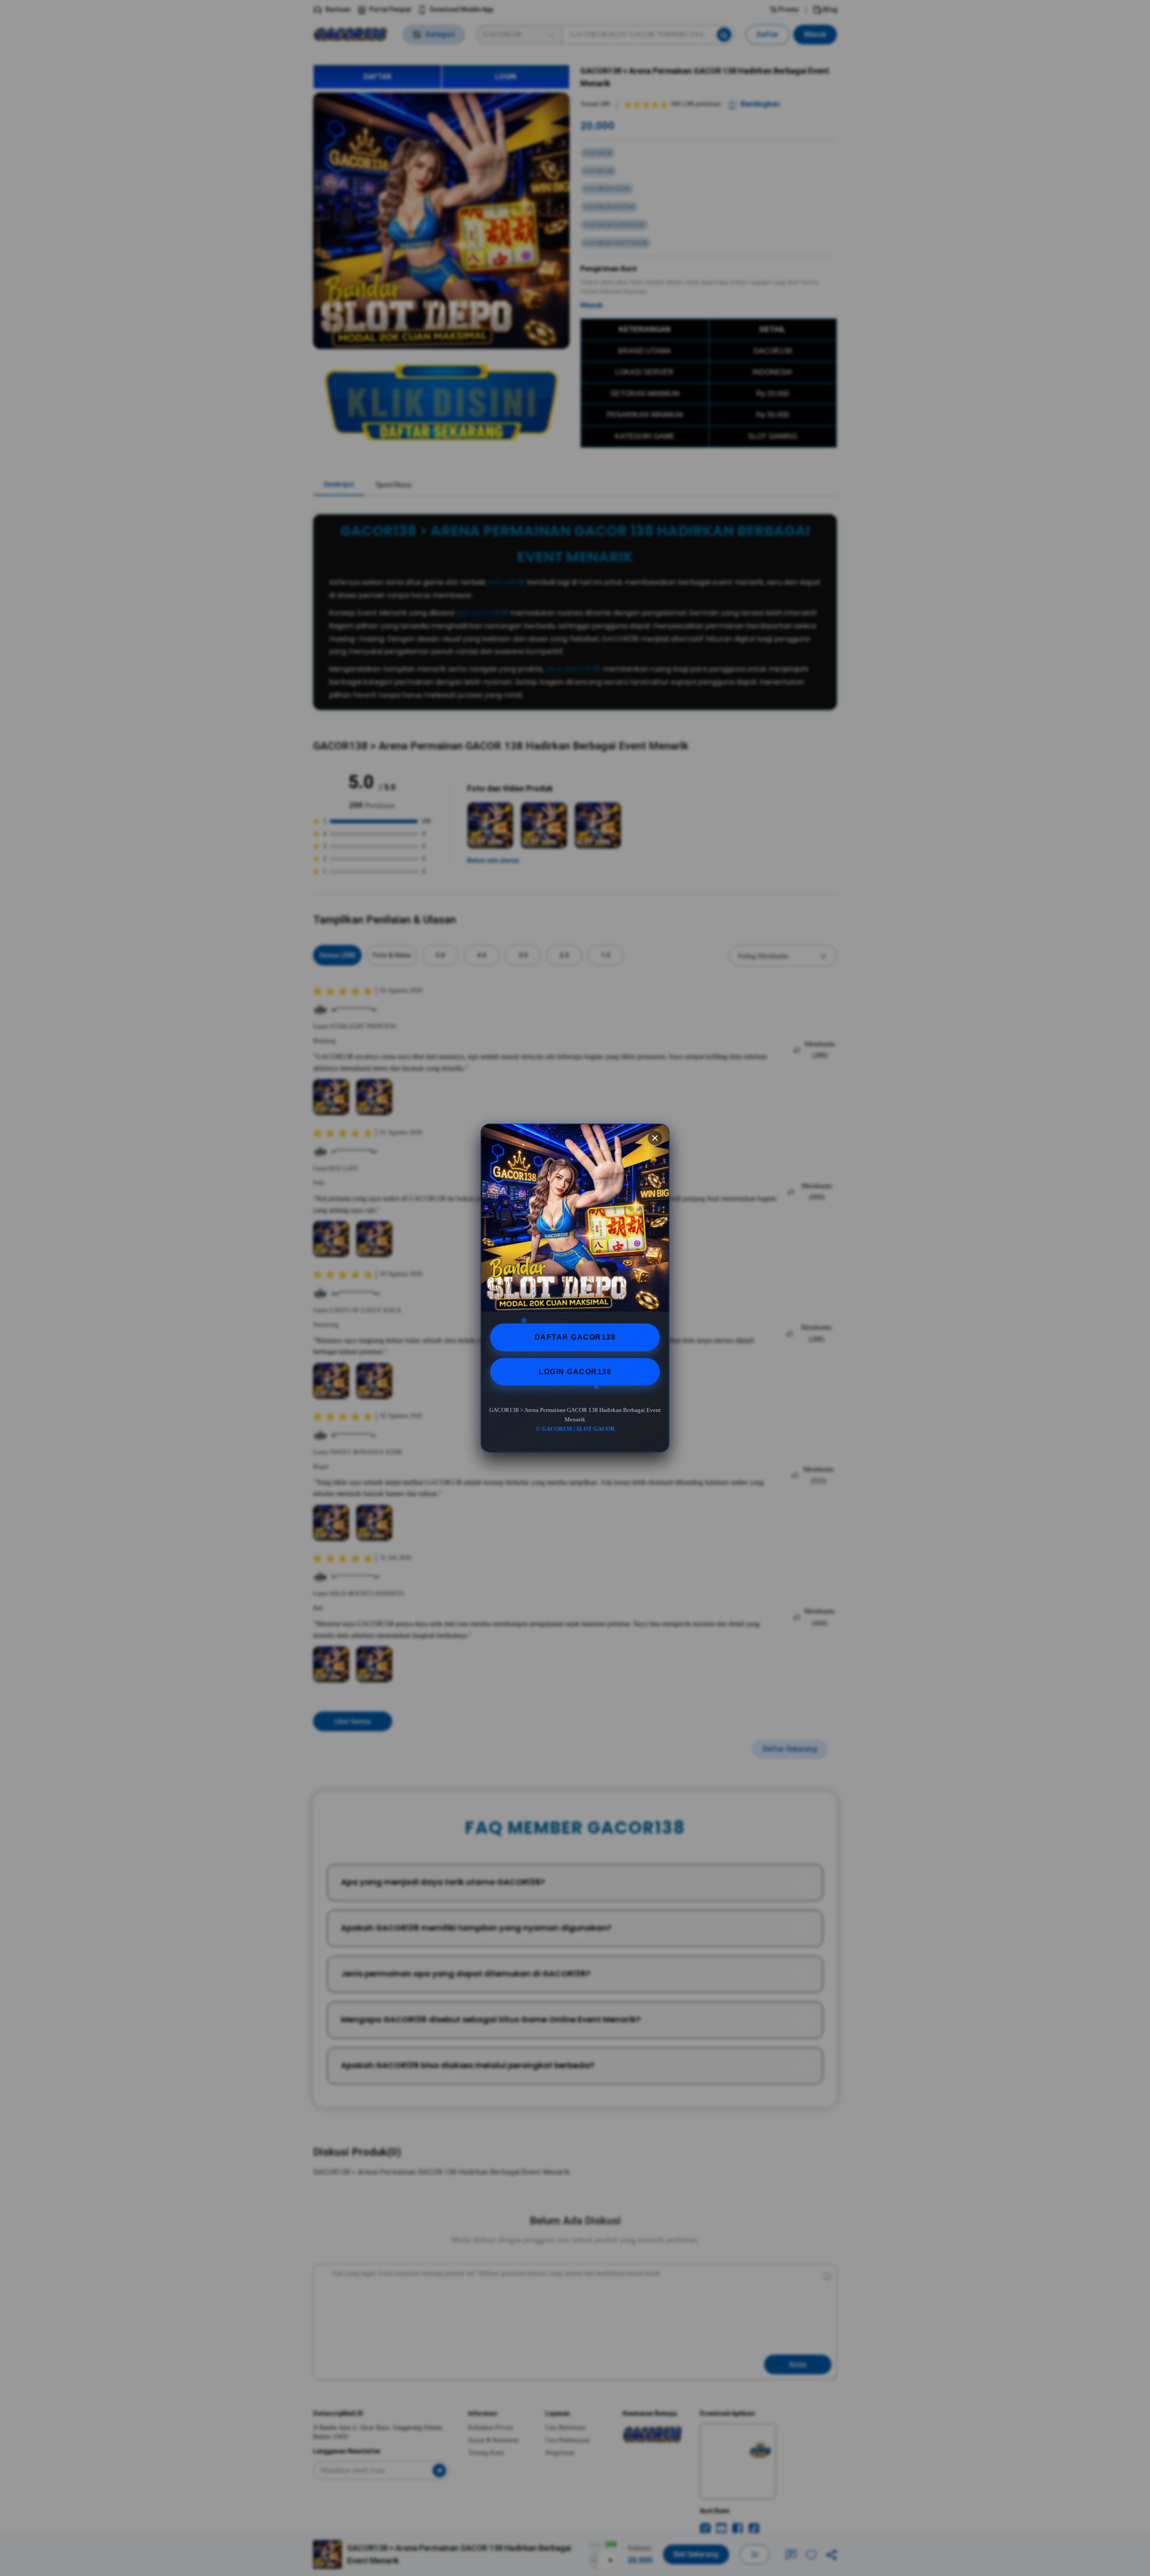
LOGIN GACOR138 (575, 1372)
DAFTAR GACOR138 (575, 1337)
